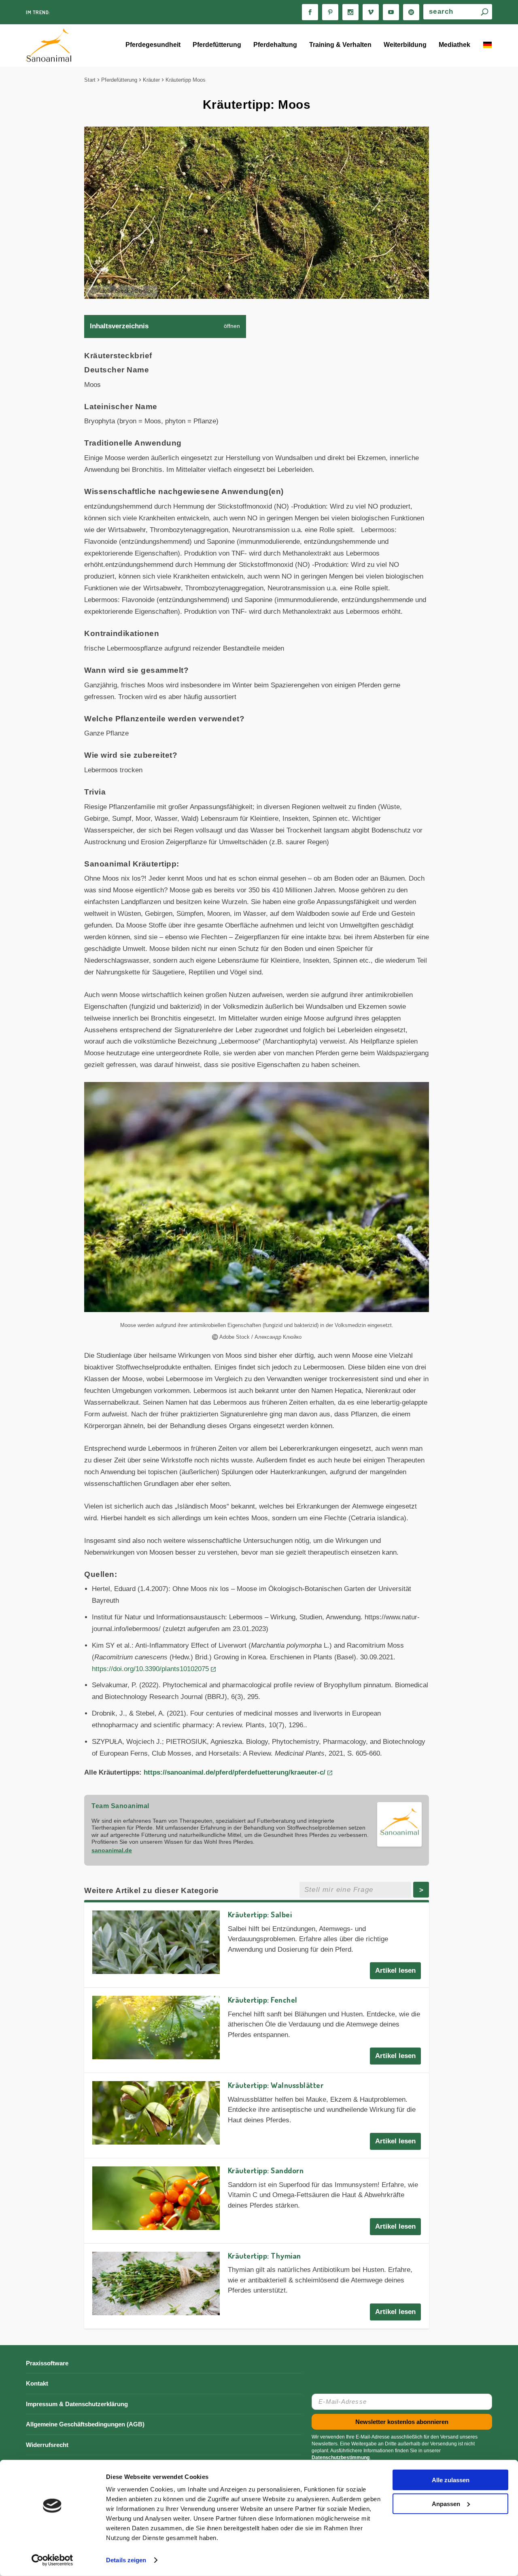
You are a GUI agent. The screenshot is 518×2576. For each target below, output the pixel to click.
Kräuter (151, 80)
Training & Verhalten (340, 45)
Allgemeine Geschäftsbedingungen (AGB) (85, 2424)
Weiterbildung (405, 45)
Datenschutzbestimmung (341, 2458)
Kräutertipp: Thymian (264, 2256)
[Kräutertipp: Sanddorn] (156, 2198)
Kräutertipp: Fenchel (263, 2000)
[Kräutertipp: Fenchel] (156, 2028)
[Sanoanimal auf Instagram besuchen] (350, 12)
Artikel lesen (395, 1971)
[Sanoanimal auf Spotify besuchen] (411, 12)
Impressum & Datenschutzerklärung (77, 2404)
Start (90, 80)
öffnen (232, 326)
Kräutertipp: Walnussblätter (276, 2085)
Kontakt (37, 2383)
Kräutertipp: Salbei (260, 1914)
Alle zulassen (451, 2480)
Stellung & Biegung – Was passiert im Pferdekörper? (104, 12)
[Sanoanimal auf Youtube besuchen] (391, 12)
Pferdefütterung (217, 45)
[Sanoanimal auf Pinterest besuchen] (330, 12)
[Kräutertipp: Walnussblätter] (156, 2113)
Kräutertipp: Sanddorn (266, 2170)
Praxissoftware (47, 2363)
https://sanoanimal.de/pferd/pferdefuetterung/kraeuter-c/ (235, 1772)
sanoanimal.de (112, 1850)
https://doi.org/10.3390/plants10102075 (150, 1669)
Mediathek (454, 45)
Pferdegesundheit (153, 45)
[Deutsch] (487, 46)
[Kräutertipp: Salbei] (156, 1942)
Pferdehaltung (275, 45)
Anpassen (446, 2503)
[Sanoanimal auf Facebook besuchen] (310, 12)
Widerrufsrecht (47, 2445)
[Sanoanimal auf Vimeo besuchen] (371, 12)
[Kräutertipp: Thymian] (156, 2283)
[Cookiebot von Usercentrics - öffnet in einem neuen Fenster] (52, 2560)
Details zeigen (126, 2560)
